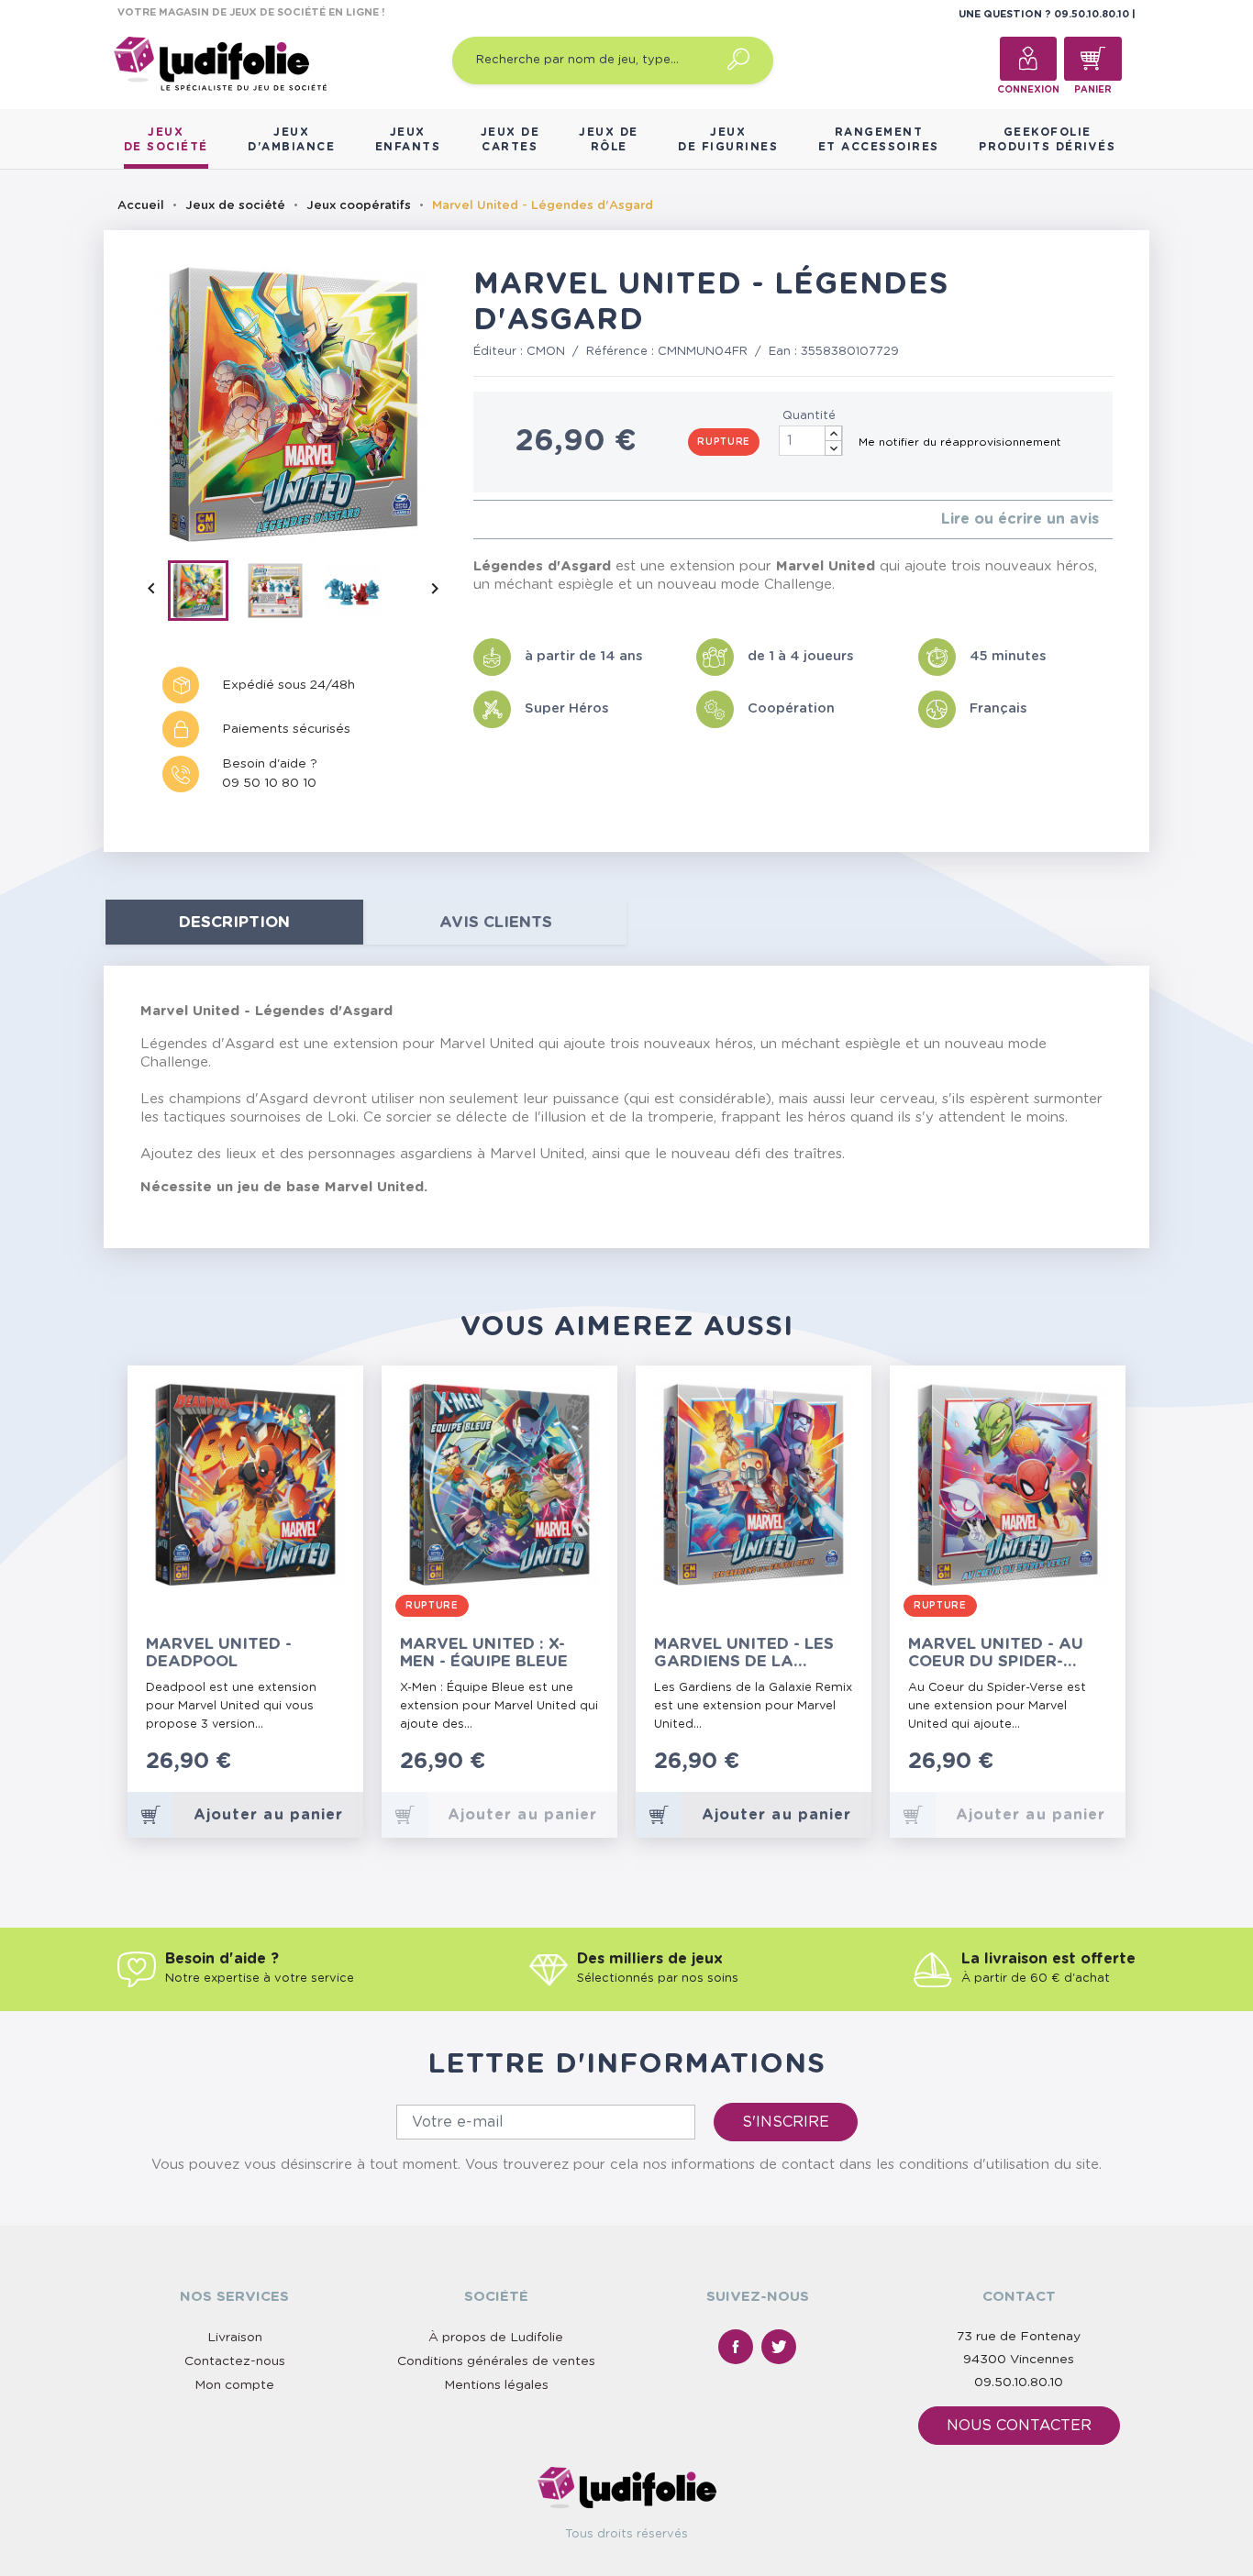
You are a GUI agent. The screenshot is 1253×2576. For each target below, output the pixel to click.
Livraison (235, 2338)
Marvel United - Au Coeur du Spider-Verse (996, 1653)
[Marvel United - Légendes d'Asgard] (206, 594)
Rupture (724, 442)
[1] (478, 520)
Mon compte (234, 2385)
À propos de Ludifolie (496, 2338)
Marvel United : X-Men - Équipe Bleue (484, 1653)
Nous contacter (1019, 2426)
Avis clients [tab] (496, 922)
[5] (537, 520)
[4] (522, 520)
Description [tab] (234, 922)
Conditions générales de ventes (496, 2361)
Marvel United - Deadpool (219, 1653)
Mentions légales (496, 2385)
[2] (493, 520)
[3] (508, 520)
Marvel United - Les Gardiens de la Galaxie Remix (744, 1653)
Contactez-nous (235, 2361)
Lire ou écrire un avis (1020, 519)
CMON (546, 352)
